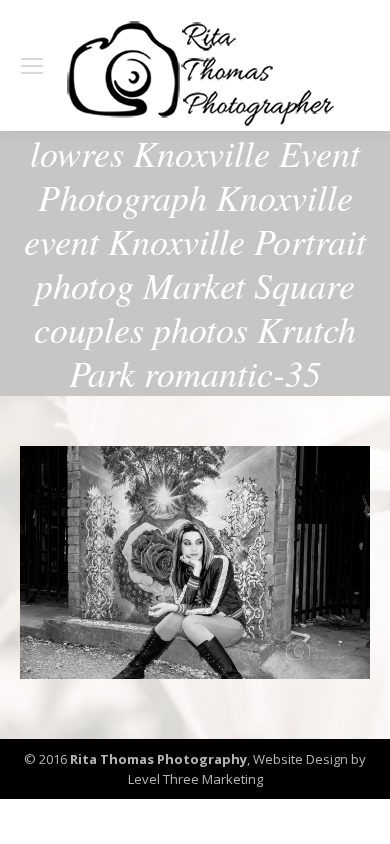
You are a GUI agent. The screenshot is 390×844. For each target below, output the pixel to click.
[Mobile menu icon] (32, 66)
